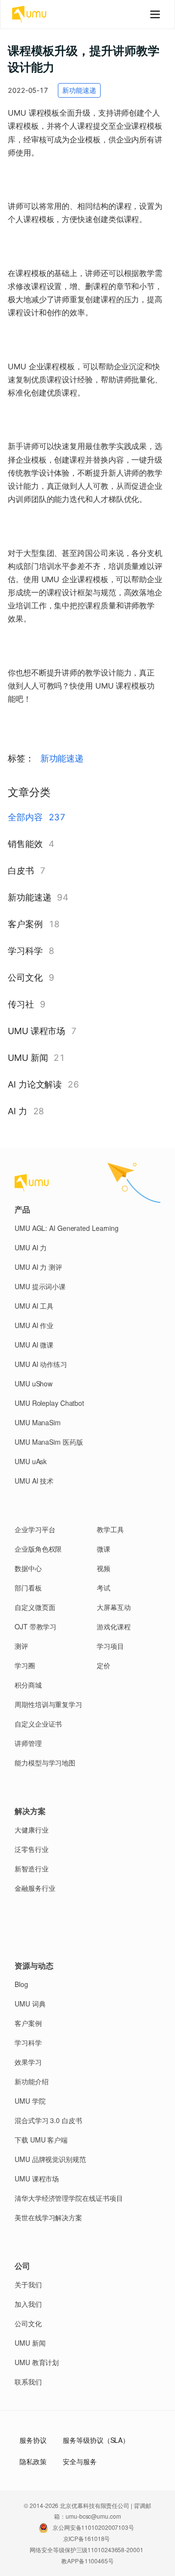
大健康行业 (32, 1830)
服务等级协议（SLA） (96, 2440)
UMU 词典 (30, 2004)
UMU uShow (34, 1383)
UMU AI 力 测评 (38, 1267)
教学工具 (110, 1529)
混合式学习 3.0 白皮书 (48, 2120)
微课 (104, 1549)
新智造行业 (32, 1868)
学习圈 (25, 1665)
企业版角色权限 (38, 1549)
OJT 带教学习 (35, 1626)
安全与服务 (80, 2461)
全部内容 (25, 817)
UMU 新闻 (28, 1058)
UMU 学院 (30, 2101)
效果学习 (28, 2062)
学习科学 (25, 951)
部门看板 (28, 1588)
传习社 (21, 1004)
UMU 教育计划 (37, 2362)
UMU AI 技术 (34, 1481)
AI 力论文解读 (35, 1084)
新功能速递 (62, 758)
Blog (21, 1984)
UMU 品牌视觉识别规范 (50, 2159)
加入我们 (28, 2304)
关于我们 (28, 2284)
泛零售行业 (32, 1849)
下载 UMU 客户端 (41, 2140)
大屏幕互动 (114, 1607)
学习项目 (110, 1646)
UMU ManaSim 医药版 (49, 1442)
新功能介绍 (32, 2081)
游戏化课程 (114, 1626)
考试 (104, 1588)
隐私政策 (33, 2461)
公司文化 (25, 977)
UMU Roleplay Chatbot (49, 1403)
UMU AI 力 (31, 1247)
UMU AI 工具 (34, 1306)
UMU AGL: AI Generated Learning (67, 1228)
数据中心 (28, 1568)
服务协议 (33, 2440)
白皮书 (21, 871)
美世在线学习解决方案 (48, 2217)
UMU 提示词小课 (40, 1286)
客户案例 (25, 924)
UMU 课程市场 (36, 1031)
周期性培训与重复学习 (48, 1704)
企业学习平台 (35, 1529)
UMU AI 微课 (34, 1345)
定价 (104, 1665)
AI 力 (17, 1111)
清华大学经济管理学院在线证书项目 (69, 2198)
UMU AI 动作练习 (41, 1364)
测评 (21, 1646)
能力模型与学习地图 (45, 1763)
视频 (104, 1568)
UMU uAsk (31, 1461)
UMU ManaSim (38, 1422)
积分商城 (28, 1685)
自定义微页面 (35, 1607)
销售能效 (25, 844)
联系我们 (28, 2382)
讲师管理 (28, 1743)
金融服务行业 (35, 1888)
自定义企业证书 (38, 1724)
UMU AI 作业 (34, 1325)
